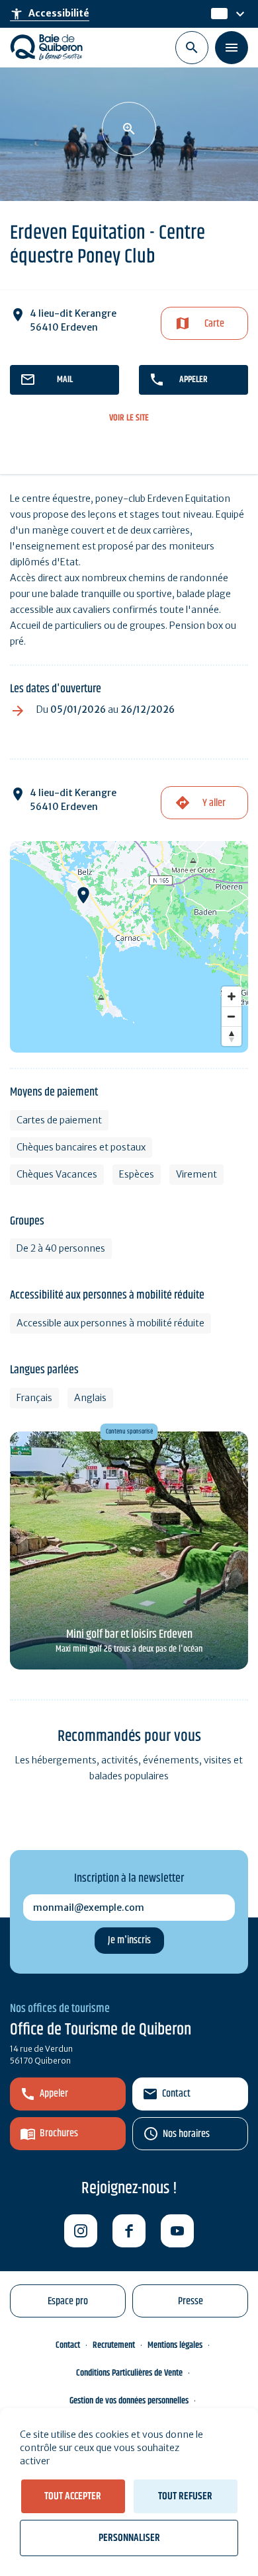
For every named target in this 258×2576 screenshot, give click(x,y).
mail (65, 380)
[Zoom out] (232, 1016)
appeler (193, 380)
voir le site (129, 418)
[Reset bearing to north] (232, 1036)
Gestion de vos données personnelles (129, 2401)
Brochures (59, 2133)
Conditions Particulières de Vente (129, 2373)
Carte (214, 324)
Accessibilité (50, 14)
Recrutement (114, 2345)
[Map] (129, 947)
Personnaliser (129, 2538)
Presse (191, 2301)
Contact (176, 2094)
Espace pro (68, 2301)
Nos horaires (186, 2134)
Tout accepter (73, 2496)
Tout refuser (185, 2496)
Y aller (214, 803)
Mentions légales (175, 2345)
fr (216, 14)
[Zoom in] (232, 996)
